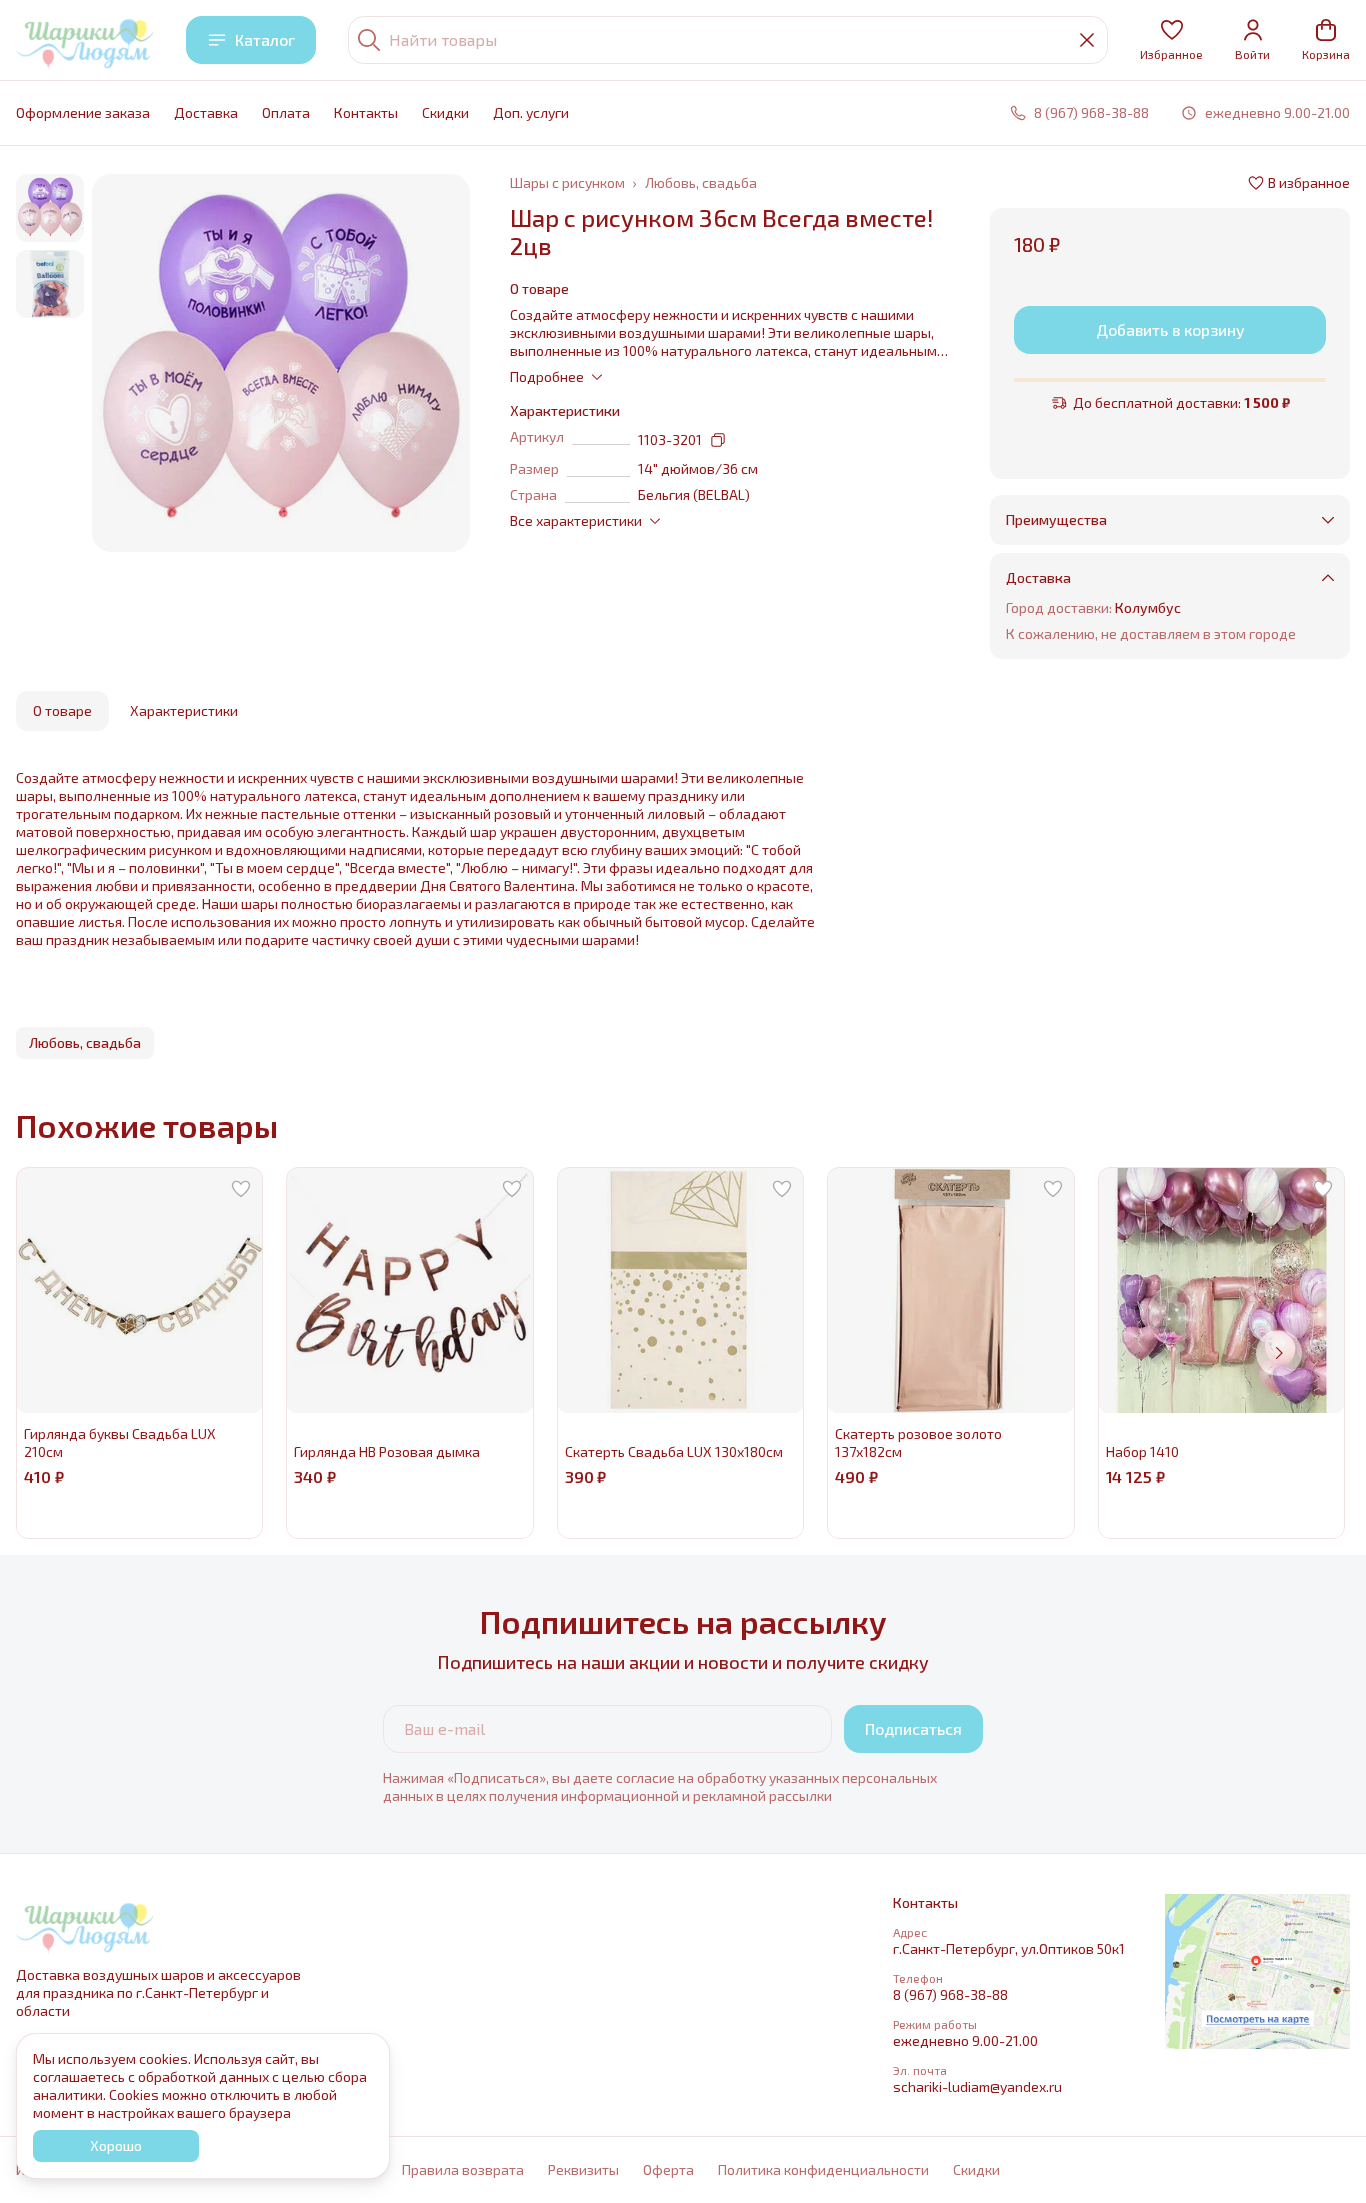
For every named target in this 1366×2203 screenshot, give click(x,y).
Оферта (668, 2169)
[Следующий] (1279, 1353)
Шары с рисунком (567, 182)
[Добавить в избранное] (241, 1189)
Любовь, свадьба (701, 182)
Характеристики (184, 710)
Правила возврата (463, 2169)
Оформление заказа (83, 112)
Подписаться (913, 1728)
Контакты (366, 112)
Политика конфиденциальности (823, 2169)
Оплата (286, 112)
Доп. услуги (531, 112)
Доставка (206, 112)
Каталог (265, 39)
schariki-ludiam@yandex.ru (977, 2086)
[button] (1171, 40)
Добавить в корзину (1170, 329)
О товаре (62, 710)
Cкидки (445, 112)
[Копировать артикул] (718, 440)
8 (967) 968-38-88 (950, 1994)
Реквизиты (583, 2169)
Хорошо (116, 2145)
